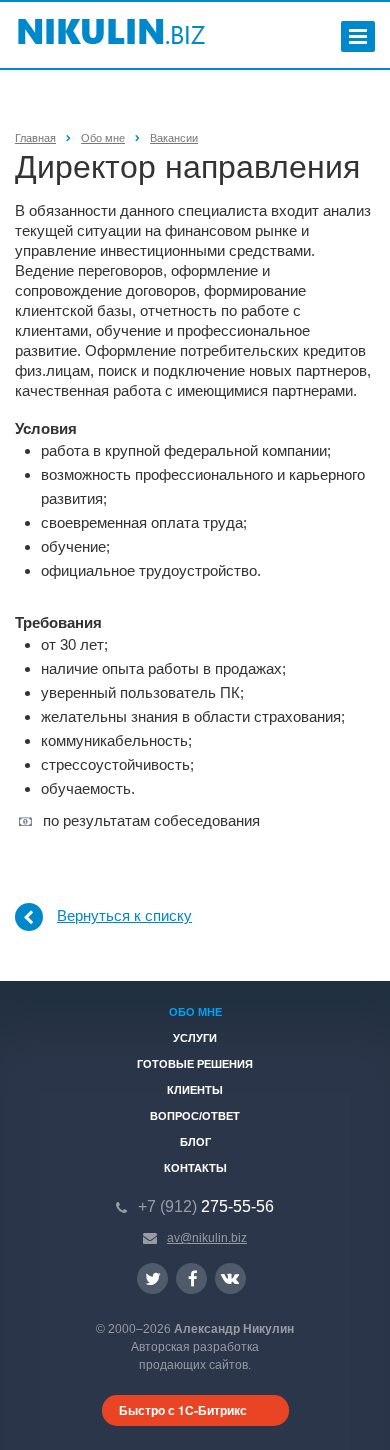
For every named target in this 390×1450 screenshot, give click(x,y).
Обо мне (195, 1012)
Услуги (195, 1038)
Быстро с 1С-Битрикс (183, 1410)
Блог (195, 1142)
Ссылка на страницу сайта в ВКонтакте (230, 1278)
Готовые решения (195, 1064)
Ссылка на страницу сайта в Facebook (191, 1278)
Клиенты (195, 1090)
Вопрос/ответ (195, 1116)
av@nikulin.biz (207, 1238)
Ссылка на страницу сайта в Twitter (152, 1278)
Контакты (195, 1168)
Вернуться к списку (124, 915)
